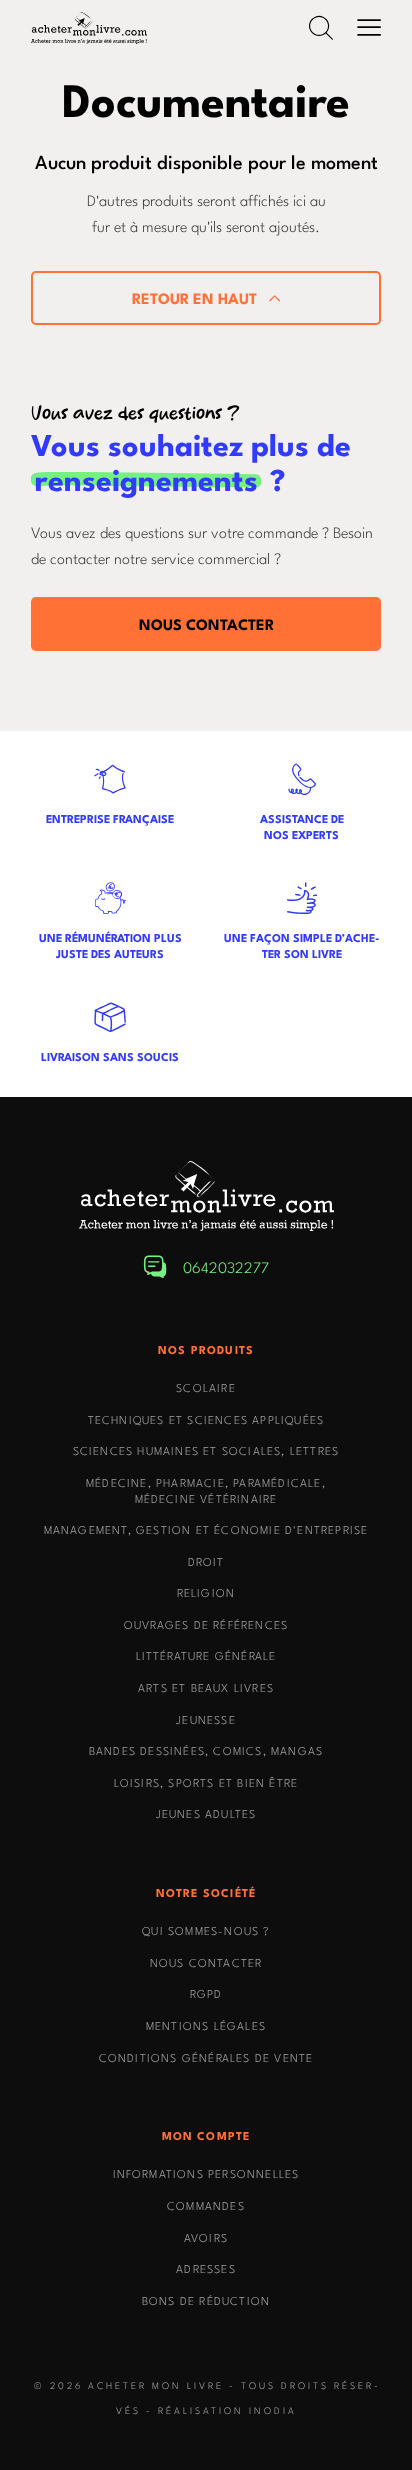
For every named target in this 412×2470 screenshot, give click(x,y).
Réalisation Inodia (227, 2409)
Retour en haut (194, 297)
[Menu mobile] (369, 28)
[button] (321, 28)
